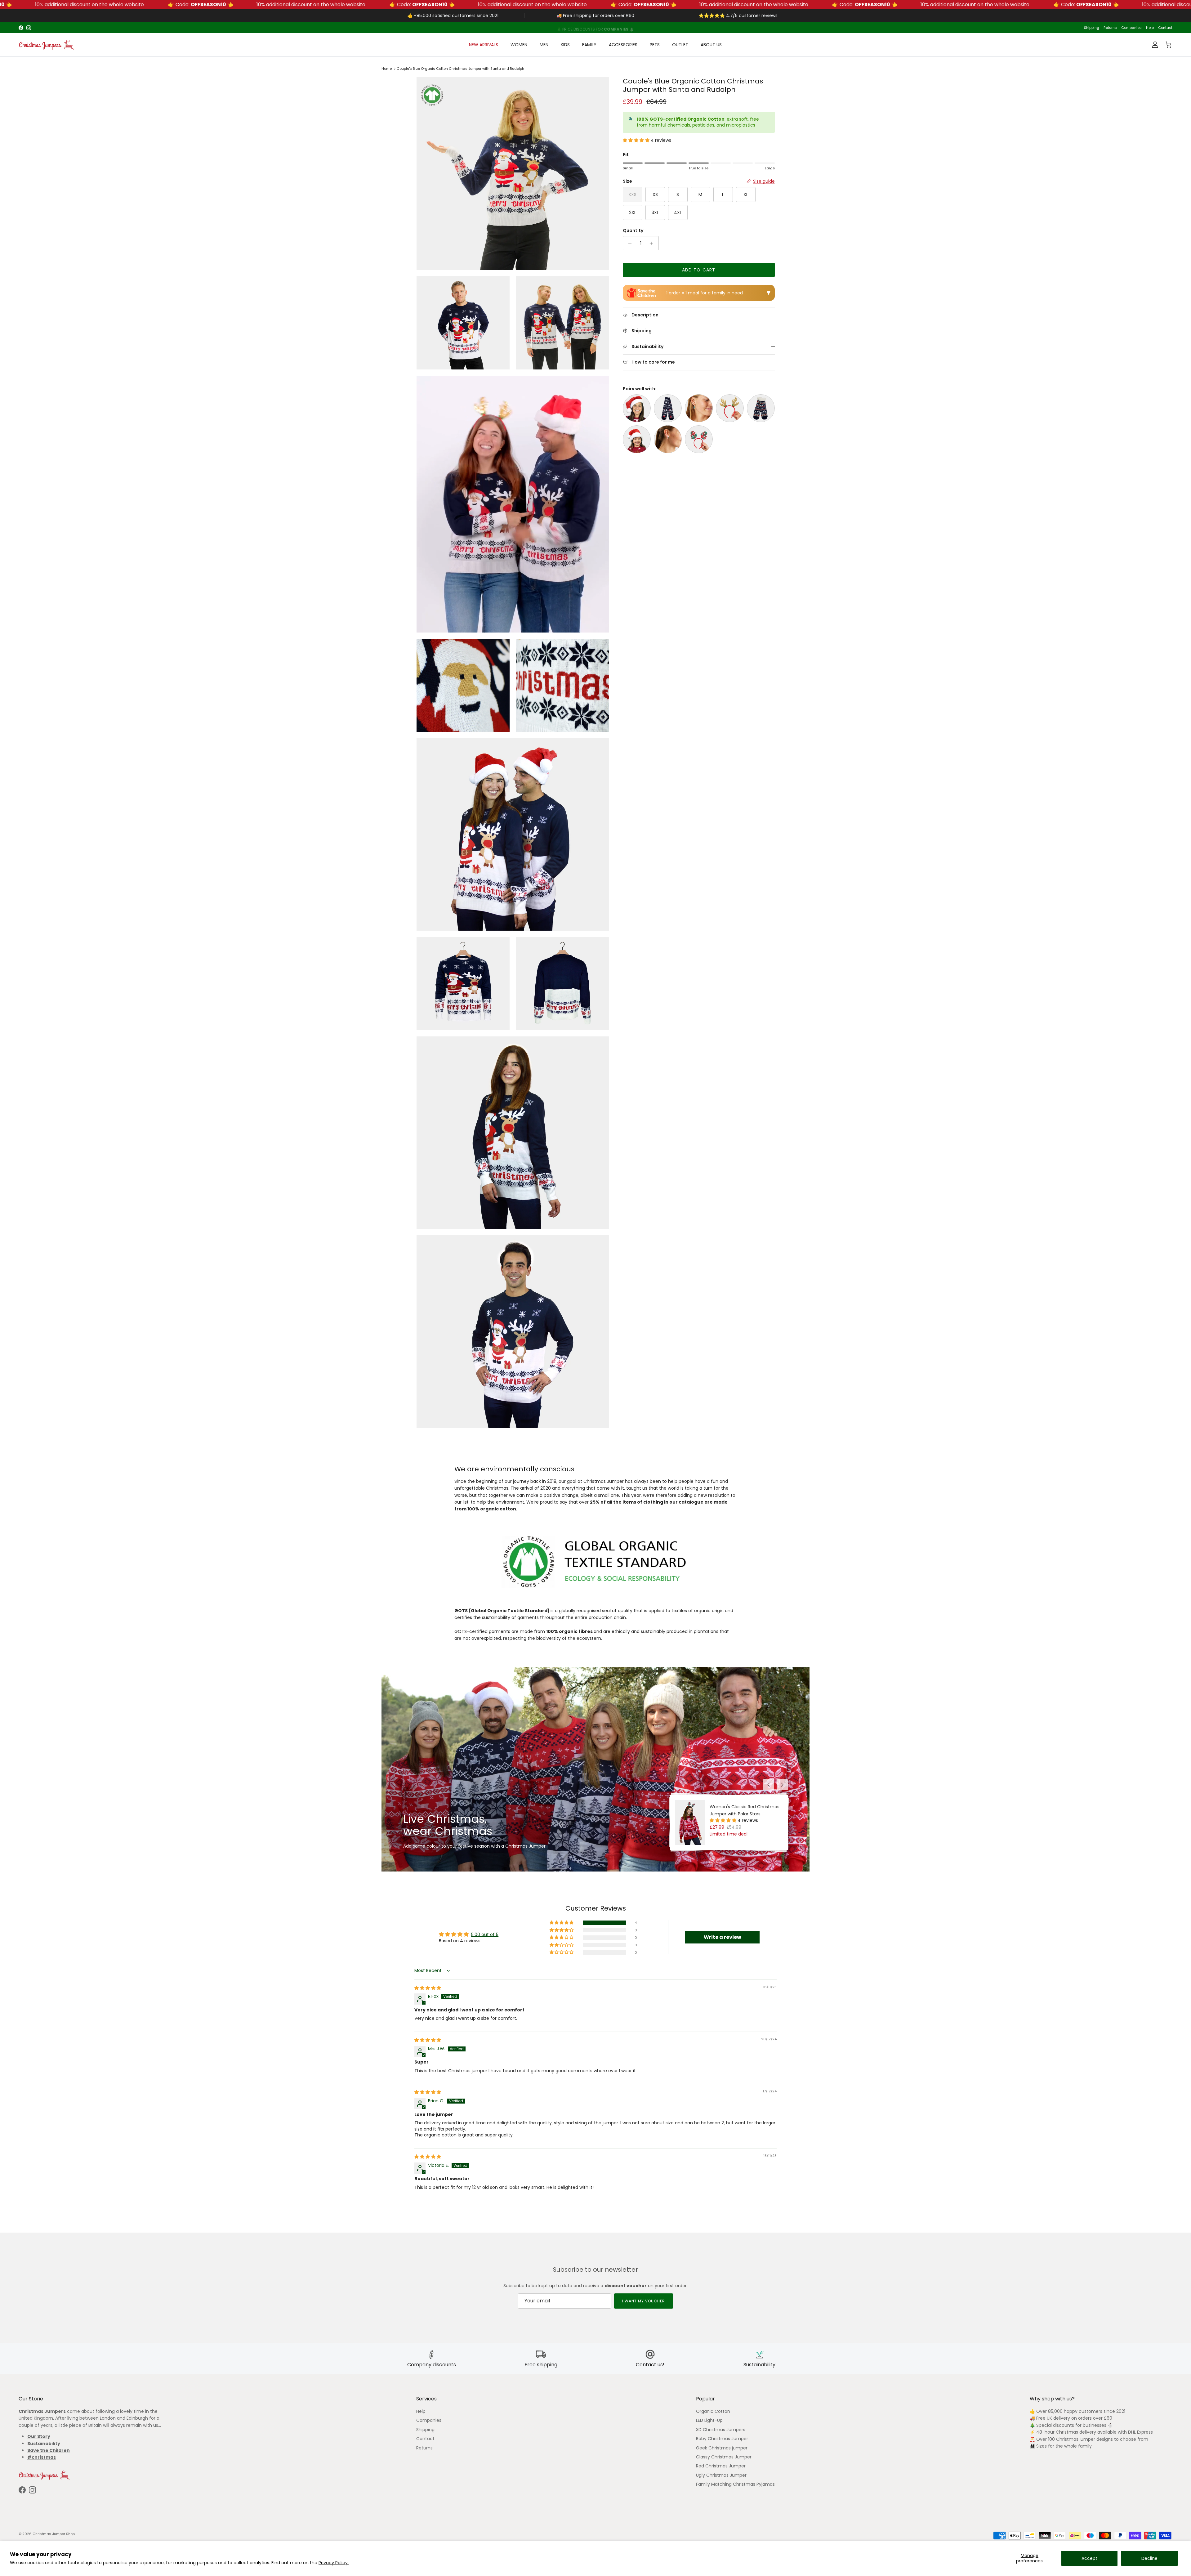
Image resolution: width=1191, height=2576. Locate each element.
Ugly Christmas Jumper (721, 2475)
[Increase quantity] (653, 243)
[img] (428, 1988)
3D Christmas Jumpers (721, 2430)
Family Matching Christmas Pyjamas (735, 2484)
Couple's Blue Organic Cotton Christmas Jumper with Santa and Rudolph (460, 69)
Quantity (633, 231)
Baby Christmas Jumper (722, 2439)
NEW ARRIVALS (484, 45)
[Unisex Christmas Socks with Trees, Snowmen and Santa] (668, 408)
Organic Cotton (713, 2411)
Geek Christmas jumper (722, 2448)
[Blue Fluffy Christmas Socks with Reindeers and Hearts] (761, 408)
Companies (1131, 28)
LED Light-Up (709, 2420)
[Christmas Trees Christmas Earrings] (699, 408)
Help (1150, 28)
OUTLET (680, 45)
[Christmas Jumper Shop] (47, 45)
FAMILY (589, 45)
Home (387, 69)
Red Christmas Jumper (721, 2466)
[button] (637, 140)
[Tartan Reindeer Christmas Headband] (699, 439)
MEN (544, 45)
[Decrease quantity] (629, 243)
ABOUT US (711, 45)
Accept (1089, 2558)
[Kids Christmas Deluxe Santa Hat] (637, 439)
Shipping (1092, 28)
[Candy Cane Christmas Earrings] (668, 439)
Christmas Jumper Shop (54, 2534)
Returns (1110, 28)
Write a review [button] (723, 1937)
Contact (1165, 28)
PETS (655, 45)
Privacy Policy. (334, 2563)
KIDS (565, 45)
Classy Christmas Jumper (724, 2457)
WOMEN (519, 45)
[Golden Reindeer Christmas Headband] (730, 408)
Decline (1149, 2558)
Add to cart (699, 270)
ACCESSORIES (623, 45)
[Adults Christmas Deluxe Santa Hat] (637, 408)
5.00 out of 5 (485, 1934)
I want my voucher (643, 2301)
